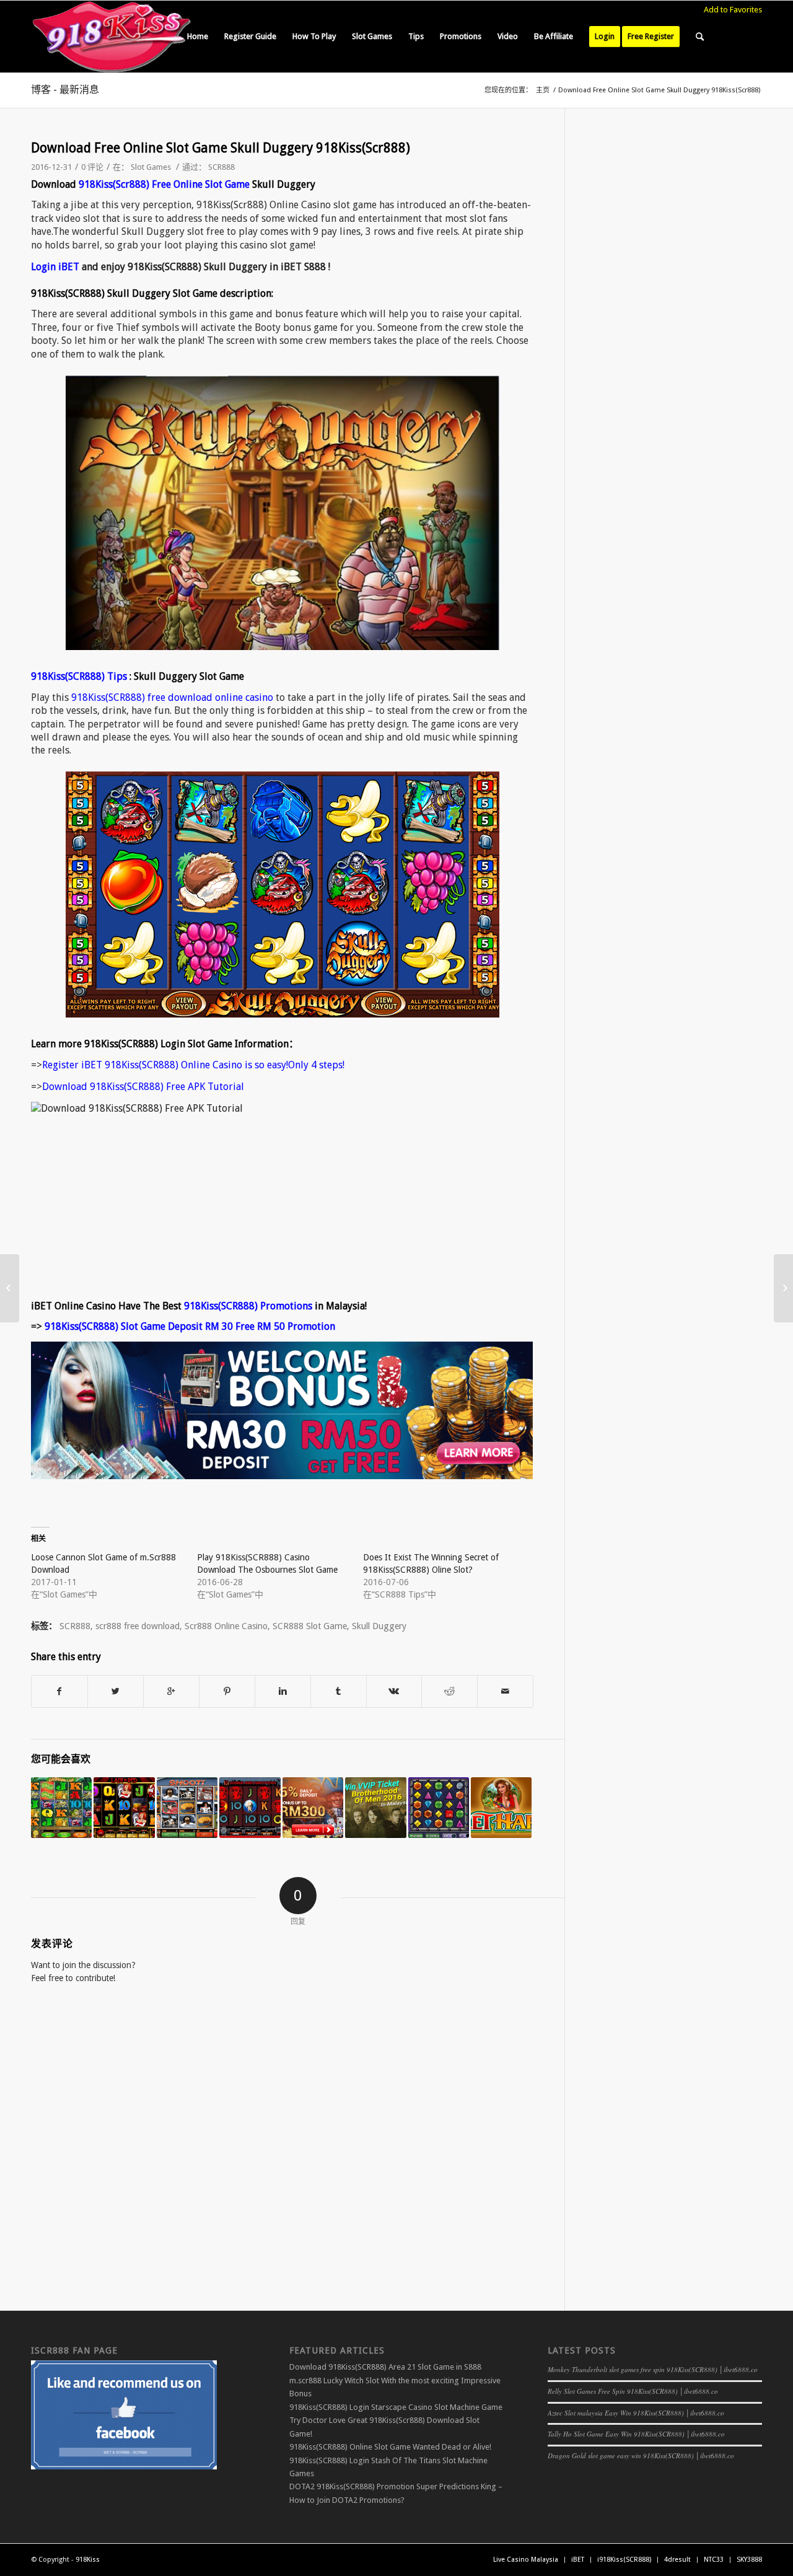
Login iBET (55, 267)
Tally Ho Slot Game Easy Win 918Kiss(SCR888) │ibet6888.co (636, 2434)
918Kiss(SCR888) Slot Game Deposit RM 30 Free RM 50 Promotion (190, 1326)
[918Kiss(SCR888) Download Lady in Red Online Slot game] (124, 1808)
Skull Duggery (379, 1626)
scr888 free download (138, 1626)
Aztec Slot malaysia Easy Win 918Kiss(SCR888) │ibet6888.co (636, 2413)
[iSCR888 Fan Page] (124, 2467)
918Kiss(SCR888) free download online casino (172, 697)
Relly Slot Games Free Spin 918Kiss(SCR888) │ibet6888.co (633, 2391)
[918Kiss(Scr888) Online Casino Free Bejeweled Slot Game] (439, 1808)
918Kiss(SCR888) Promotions (248, 1306)
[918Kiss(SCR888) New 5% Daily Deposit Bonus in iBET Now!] (313, 1808)
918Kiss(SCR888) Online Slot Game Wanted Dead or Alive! (390, 2447)
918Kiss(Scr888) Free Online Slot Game (164, 184)
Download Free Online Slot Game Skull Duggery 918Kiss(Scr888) (221, 148)
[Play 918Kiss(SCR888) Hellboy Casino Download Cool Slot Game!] (250, 1808)
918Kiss (88, 2560)
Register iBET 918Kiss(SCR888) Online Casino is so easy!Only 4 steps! (193, 1065)
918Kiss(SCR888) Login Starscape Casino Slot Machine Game (396, 2407)
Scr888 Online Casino (226, 1626)
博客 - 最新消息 (65, 90)
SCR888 (221, 167)
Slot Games (151, 167)
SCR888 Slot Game (310, 1626)
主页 (543, 90)
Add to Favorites (733, 10)
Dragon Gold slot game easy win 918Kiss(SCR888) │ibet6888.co (641, 2455)
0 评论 (92, 167)
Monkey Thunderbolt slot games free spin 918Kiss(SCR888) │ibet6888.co (653, 2369)
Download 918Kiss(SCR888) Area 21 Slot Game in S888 (385, 2367)
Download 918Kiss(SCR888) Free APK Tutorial (143, 1087)
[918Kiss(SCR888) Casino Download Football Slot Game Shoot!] (187, 1808)
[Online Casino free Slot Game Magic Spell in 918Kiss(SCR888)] (10, 1288)
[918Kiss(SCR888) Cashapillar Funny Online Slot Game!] (61, 1808)
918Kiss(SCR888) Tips (79, 676)
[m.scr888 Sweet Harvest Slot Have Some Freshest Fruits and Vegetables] (501, 1808)
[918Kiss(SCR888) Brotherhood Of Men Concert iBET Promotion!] (375, 1808)
